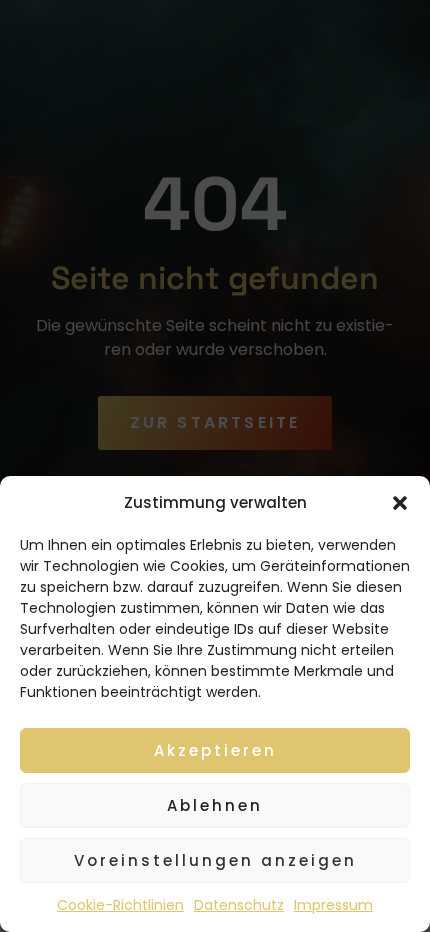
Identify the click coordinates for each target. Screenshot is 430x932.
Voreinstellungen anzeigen (215, 860)
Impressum (333, 905)
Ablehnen (215, 805)
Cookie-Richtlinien (120, 905)
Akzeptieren (215, 750)
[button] (400, 503)
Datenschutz (239, 905)
